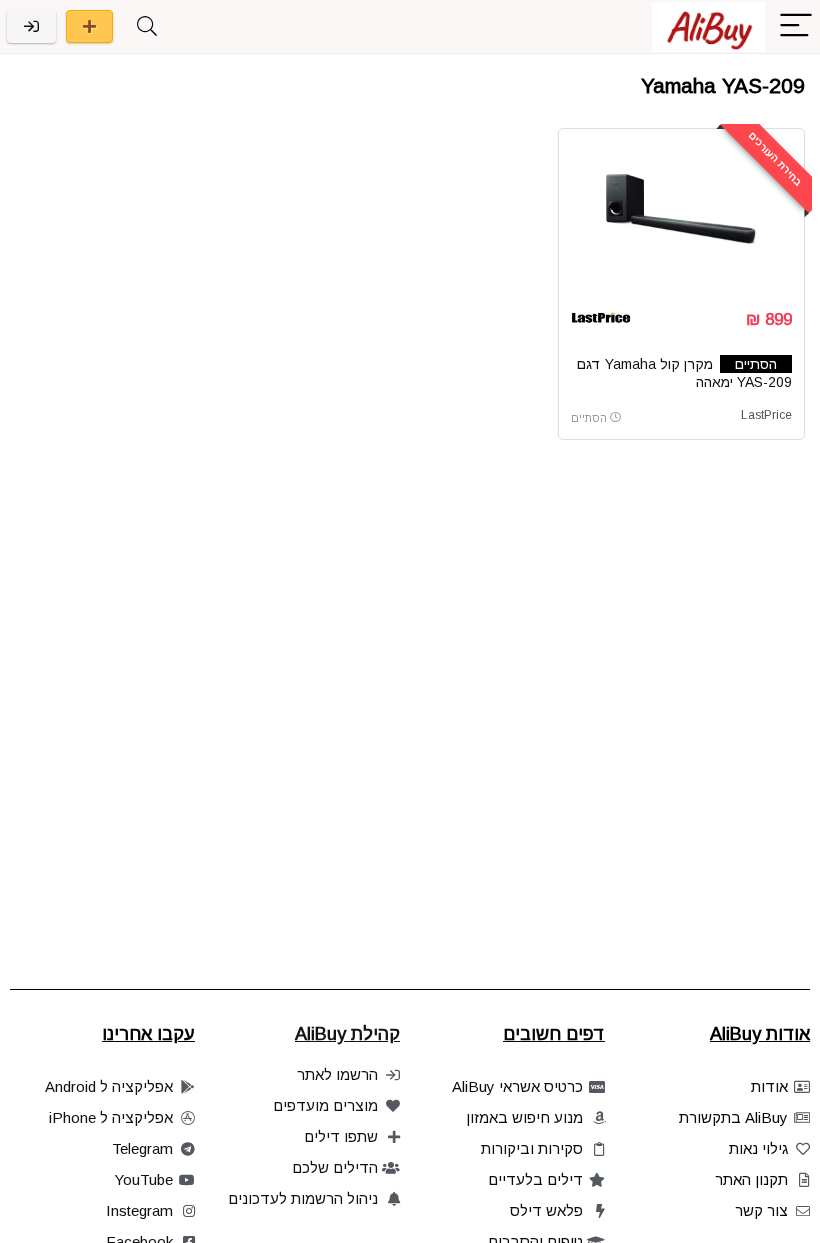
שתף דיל (89, 26)
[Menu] (796, 26)
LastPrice (766, 415)
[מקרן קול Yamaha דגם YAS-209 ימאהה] (681, 216)
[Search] (147, 26)
